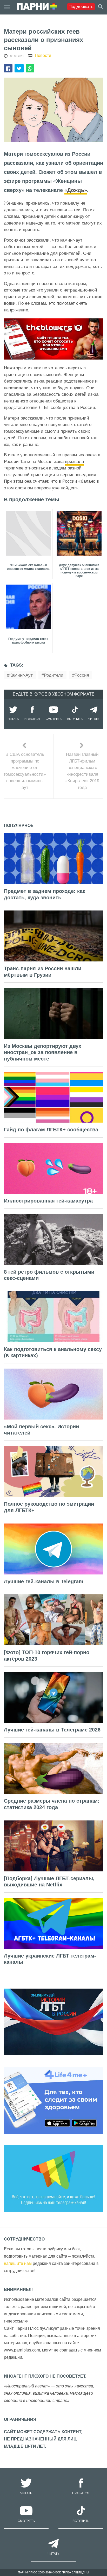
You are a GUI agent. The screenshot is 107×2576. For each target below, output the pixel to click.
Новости (43, 55)
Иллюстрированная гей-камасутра (48, 1201)
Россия (82, 675)
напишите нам (18, 2263)
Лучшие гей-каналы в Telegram (44, 1581)
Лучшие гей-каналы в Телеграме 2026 (52, 1730)
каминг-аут (21, 675)
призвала (74, 462)
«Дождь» (76, 190)
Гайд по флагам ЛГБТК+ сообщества (51, 1130)
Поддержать (81, 7)
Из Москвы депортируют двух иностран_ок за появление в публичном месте (43, 1052)
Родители (54, 675)
